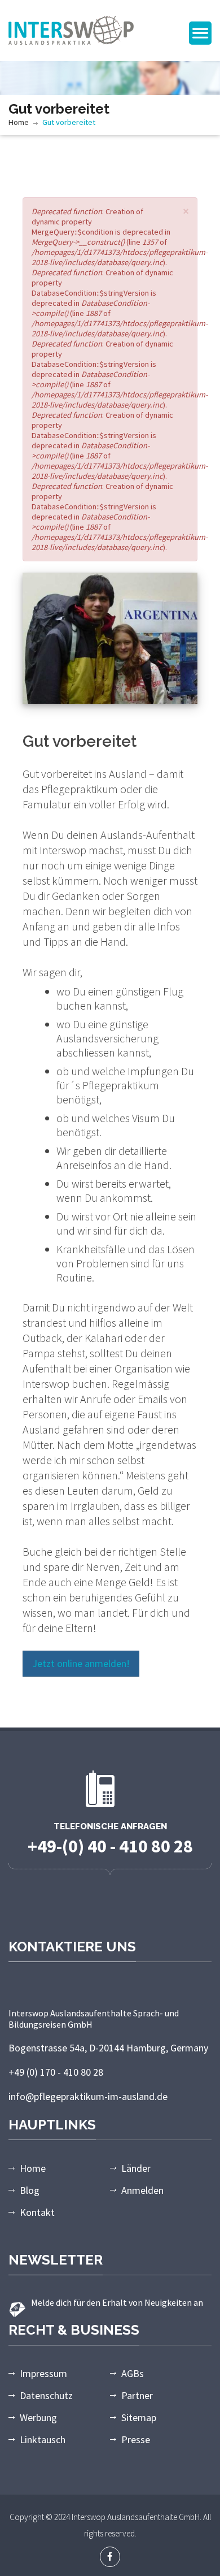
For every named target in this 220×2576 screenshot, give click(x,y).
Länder (136, 2168)
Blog (30, 2190)
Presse (136, 2439)
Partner (137, 2395)
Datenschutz (46, 2395)
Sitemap (139, 2417)
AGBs (133, 2373)
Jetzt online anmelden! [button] (81, 1663)
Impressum (43, 2373)
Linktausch (43, 2439)
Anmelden (142, 2190)
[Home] (71, 29)
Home (19, 122)
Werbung (38, 2417)
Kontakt (37, 2212)
